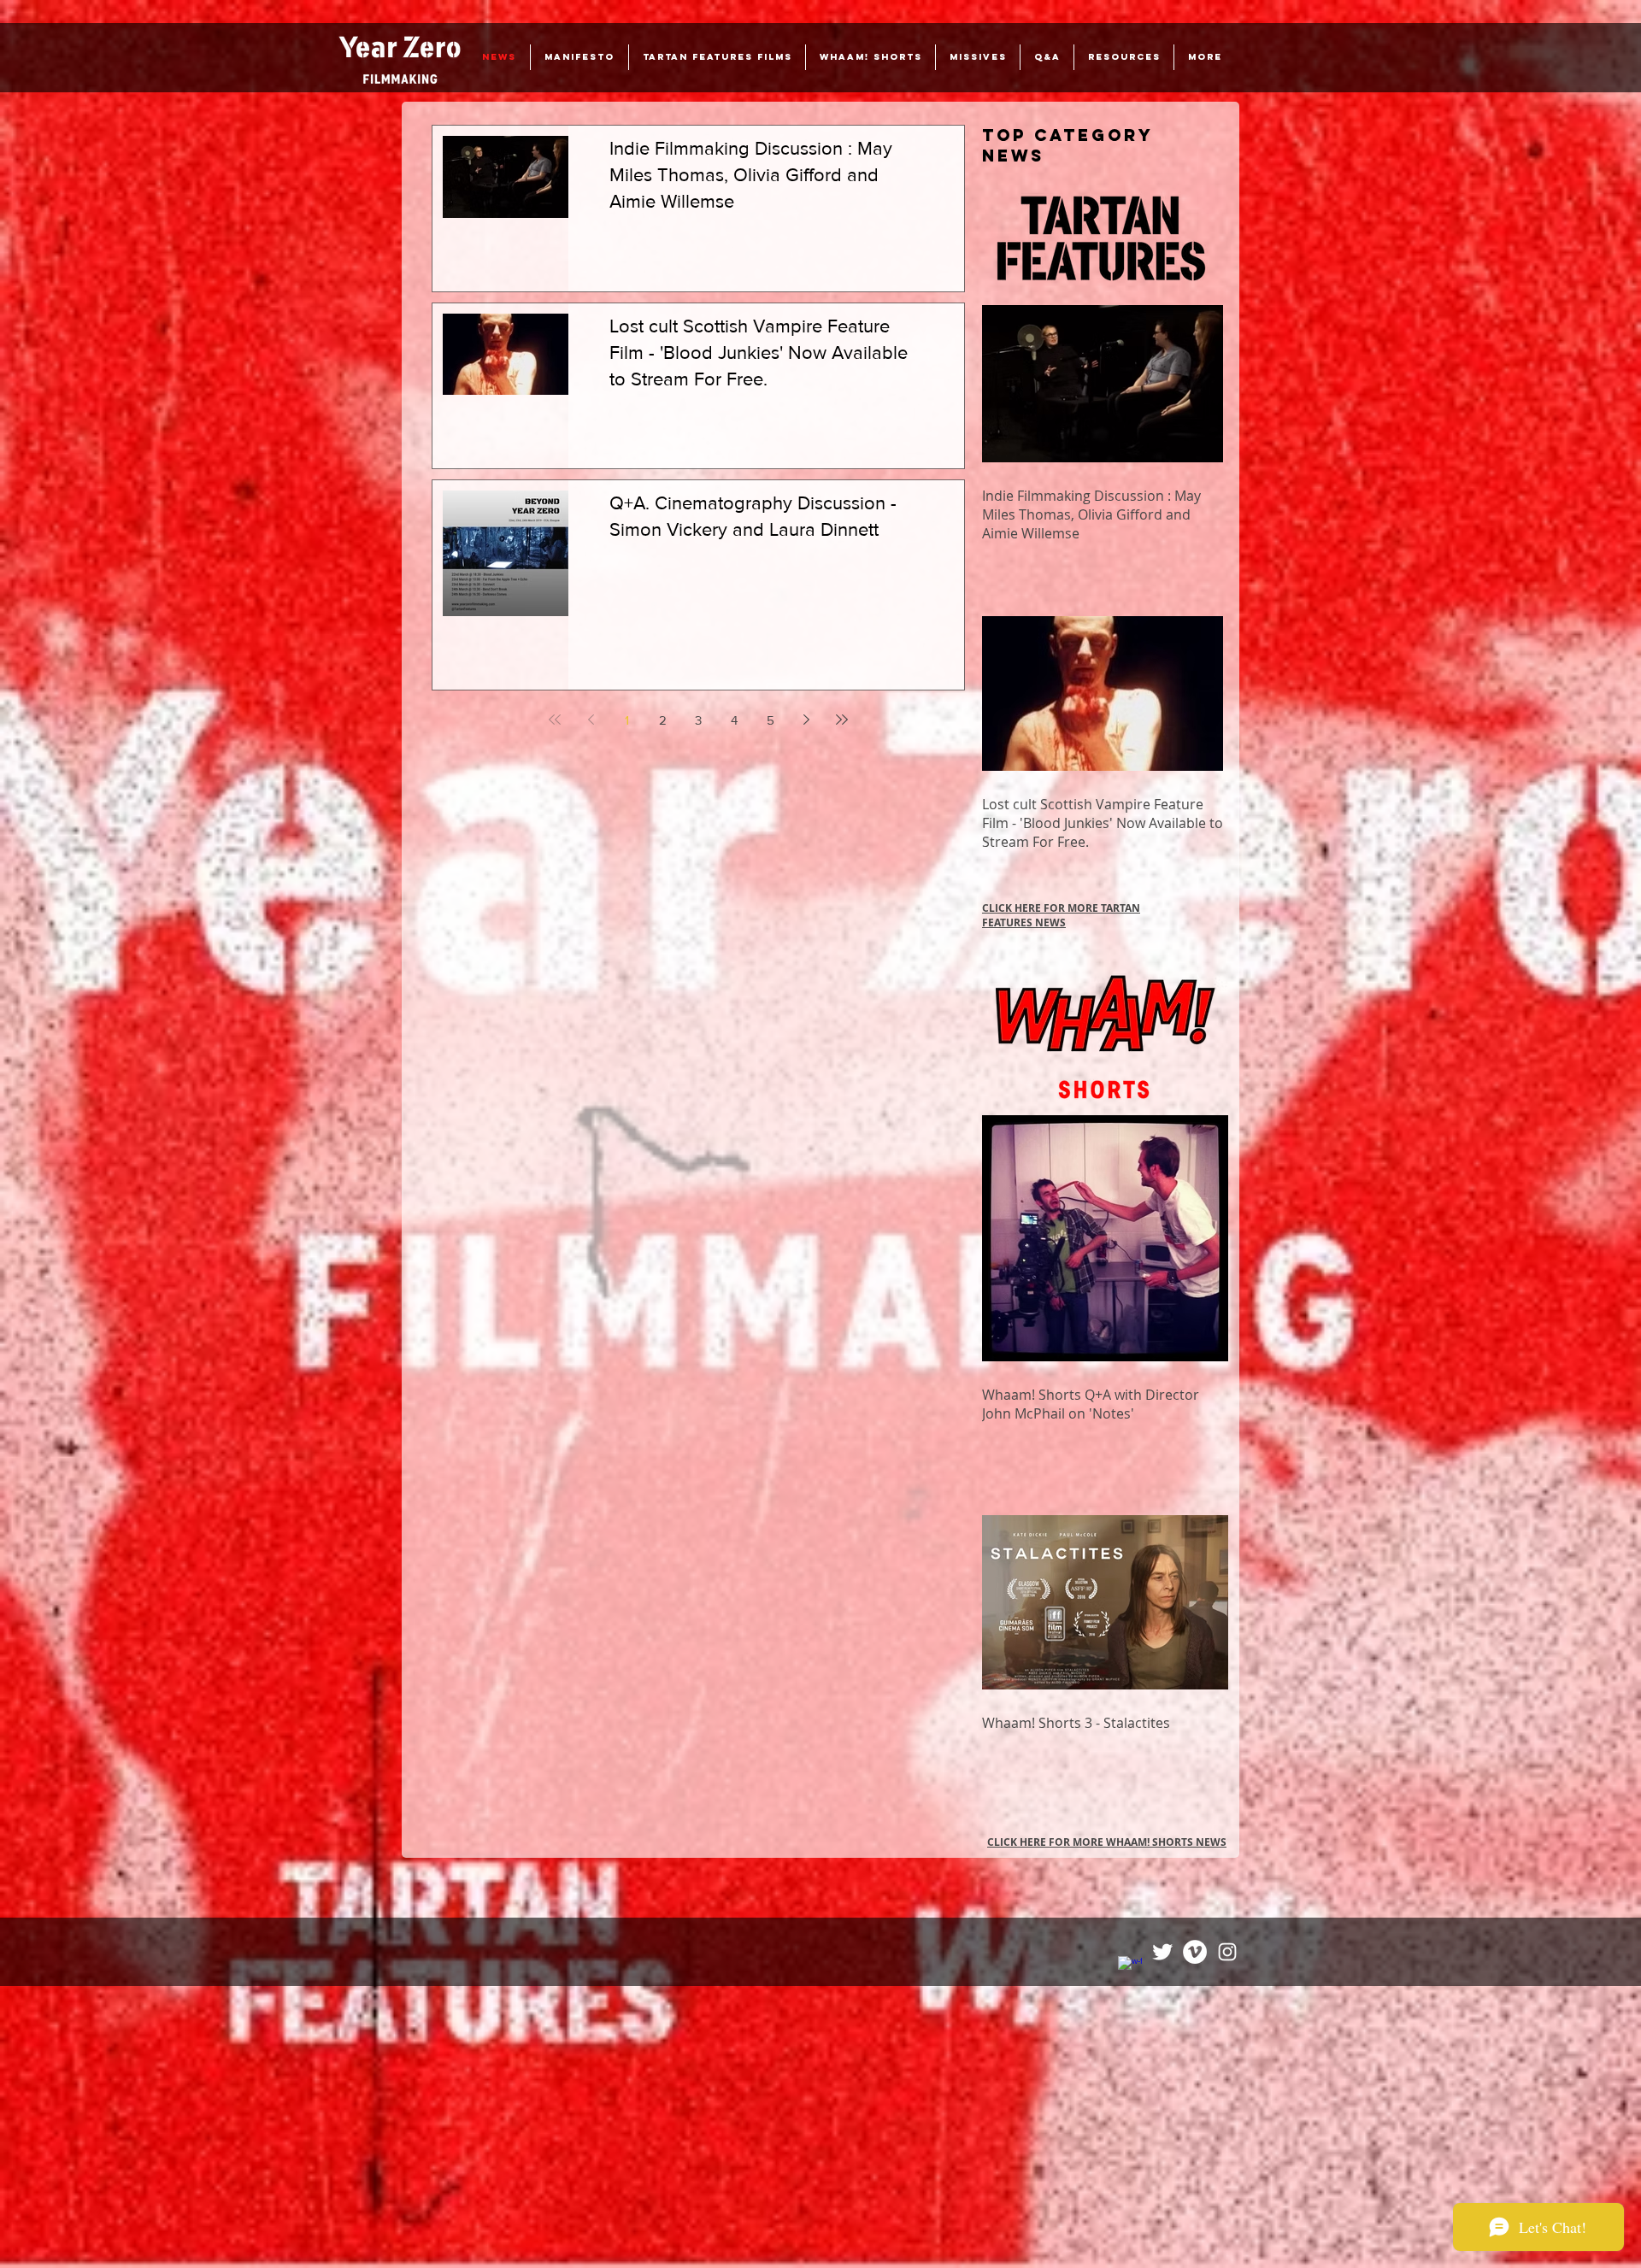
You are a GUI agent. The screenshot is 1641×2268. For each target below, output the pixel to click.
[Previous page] (591, 720)
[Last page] (842, 720)
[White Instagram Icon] (1227, 1952)
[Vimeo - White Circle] (1195, 1952)
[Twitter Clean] (1162, 1952)
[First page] (555, 720)
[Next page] (806, 720)
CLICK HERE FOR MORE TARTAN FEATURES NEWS (1061, 915)
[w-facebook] (1130, 1968)
